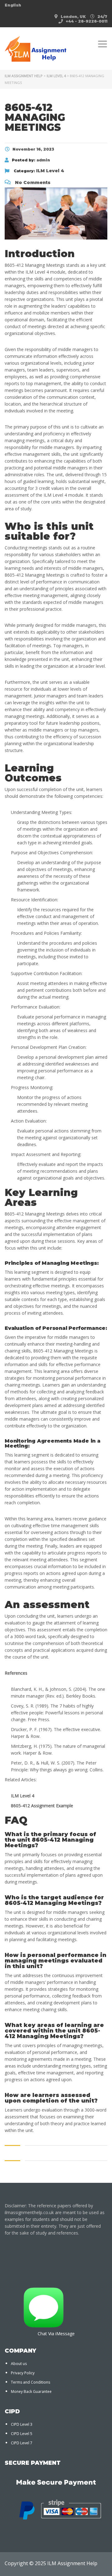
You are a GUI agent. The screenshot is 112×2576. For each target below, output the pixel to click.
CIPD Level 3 (22, 2424)
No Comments (32, 182)
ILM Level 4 (23, 1796)
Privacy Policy (23, 2373)
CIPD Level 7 (22, 2443)
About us (19, 2364)
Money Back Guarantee (31, 2391)
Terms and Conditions (30, 2382)
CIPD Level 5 (22, 2434)
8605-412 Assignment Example (42, 1806)
